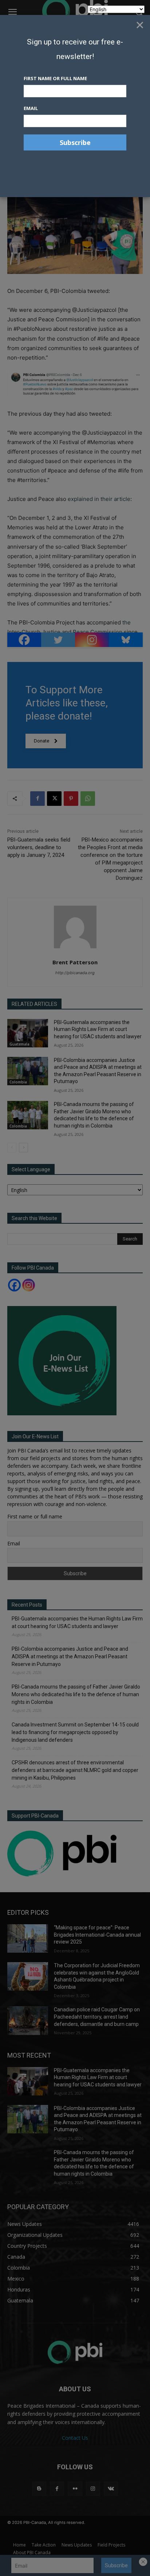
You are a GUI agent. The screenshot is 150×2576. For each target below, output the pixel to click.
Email (31, 108)
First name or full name (55, 78)
